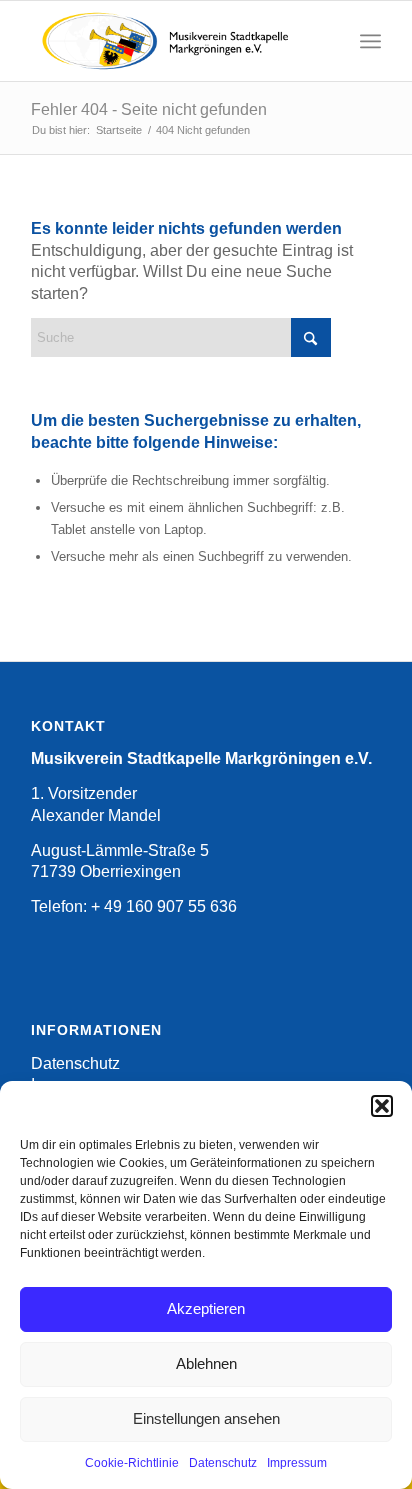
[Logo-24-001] (171, 41)
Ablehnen (206, 1363)
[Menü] (370, 41)
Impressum (297, 1463)
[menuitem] (370, 41)
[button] (382, 1106)
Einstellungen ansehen (206, 1418)
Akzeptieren (206, 1308)
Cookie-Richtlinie (132, 1463)
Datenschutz (223, 1463)
